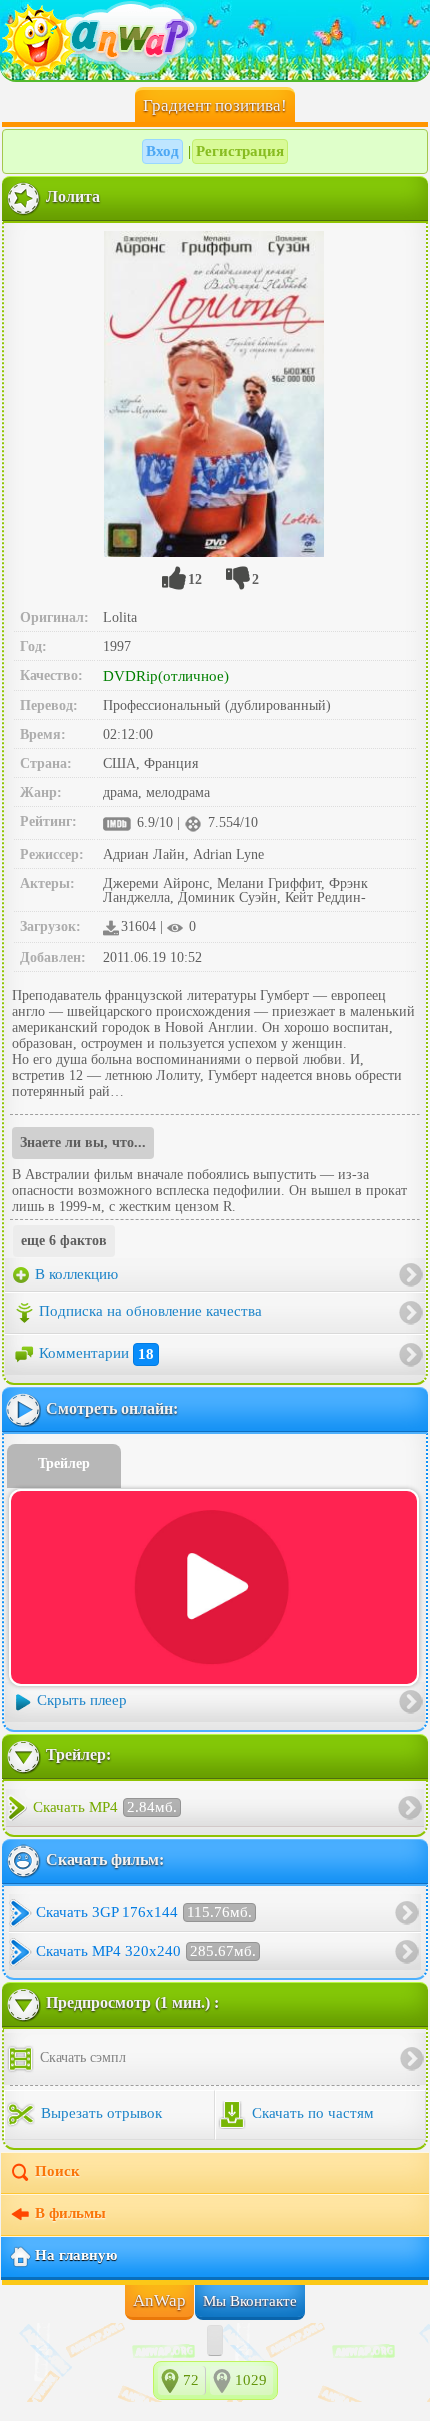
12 (195, 579)
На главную (76, 2256)
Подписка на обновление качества (150, 1312)
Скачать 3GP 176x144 (144, 1912)
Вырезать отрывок (99, 2114)
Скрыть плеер (82, 1701)
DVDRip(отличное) (166, 676)
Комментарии (96, 1354)
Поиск (57, 2172)
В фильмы (70, 2214)
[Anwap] (215, 40)
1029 (251, 2380)
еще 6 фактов (64, 1240)
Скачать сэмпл (81, 2057)
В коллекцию (74, 1274)
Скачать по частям (311, 2114)
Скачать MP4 (105, 1807)
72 (191, 2380)
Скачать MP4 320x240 (146, 1951)
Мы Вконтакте (250, 2301)
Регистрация (240, 151)
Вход (162, 151)
